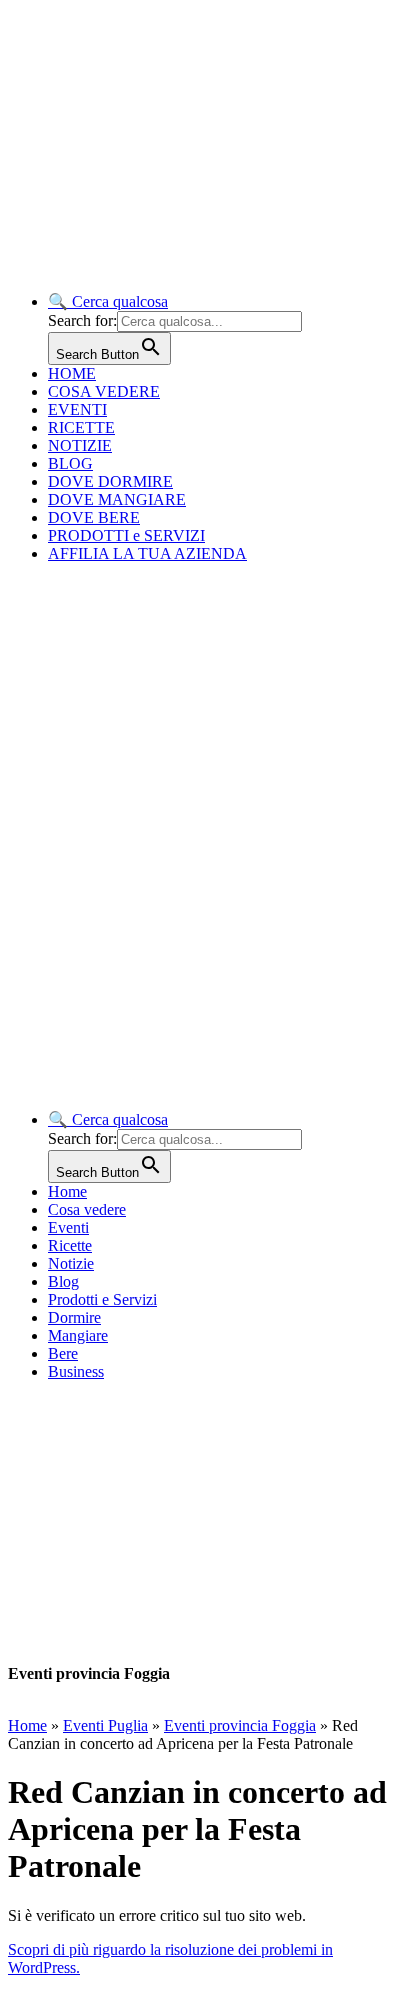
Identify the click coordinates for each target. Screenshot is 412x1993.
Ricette (70, 1245)
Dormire (74, 1317)
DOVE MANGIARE (117, 499)
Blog (63, 1281)
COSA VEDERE (104, 391)
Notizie (71, 1263)
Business (76, 1371)
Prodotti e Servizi (102, 1299)
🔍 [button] (108, 301)
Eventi (68, 1227)
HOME (72, 373)
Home (67, 1191)
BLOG (70, 463)
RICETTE (81, 427)
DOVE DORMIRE (110, 481)
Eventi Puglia (105, 1725)
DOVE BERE (94, 517)
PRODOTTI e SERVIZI (126, 535)
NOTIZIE (80, 445)
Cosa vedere (87, 1209)
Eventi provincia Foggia (240, 1725)
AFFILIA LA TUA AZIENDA (147, 553)
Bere (63, 1353)
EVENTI (77, 409)
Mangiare (78, 1335)
